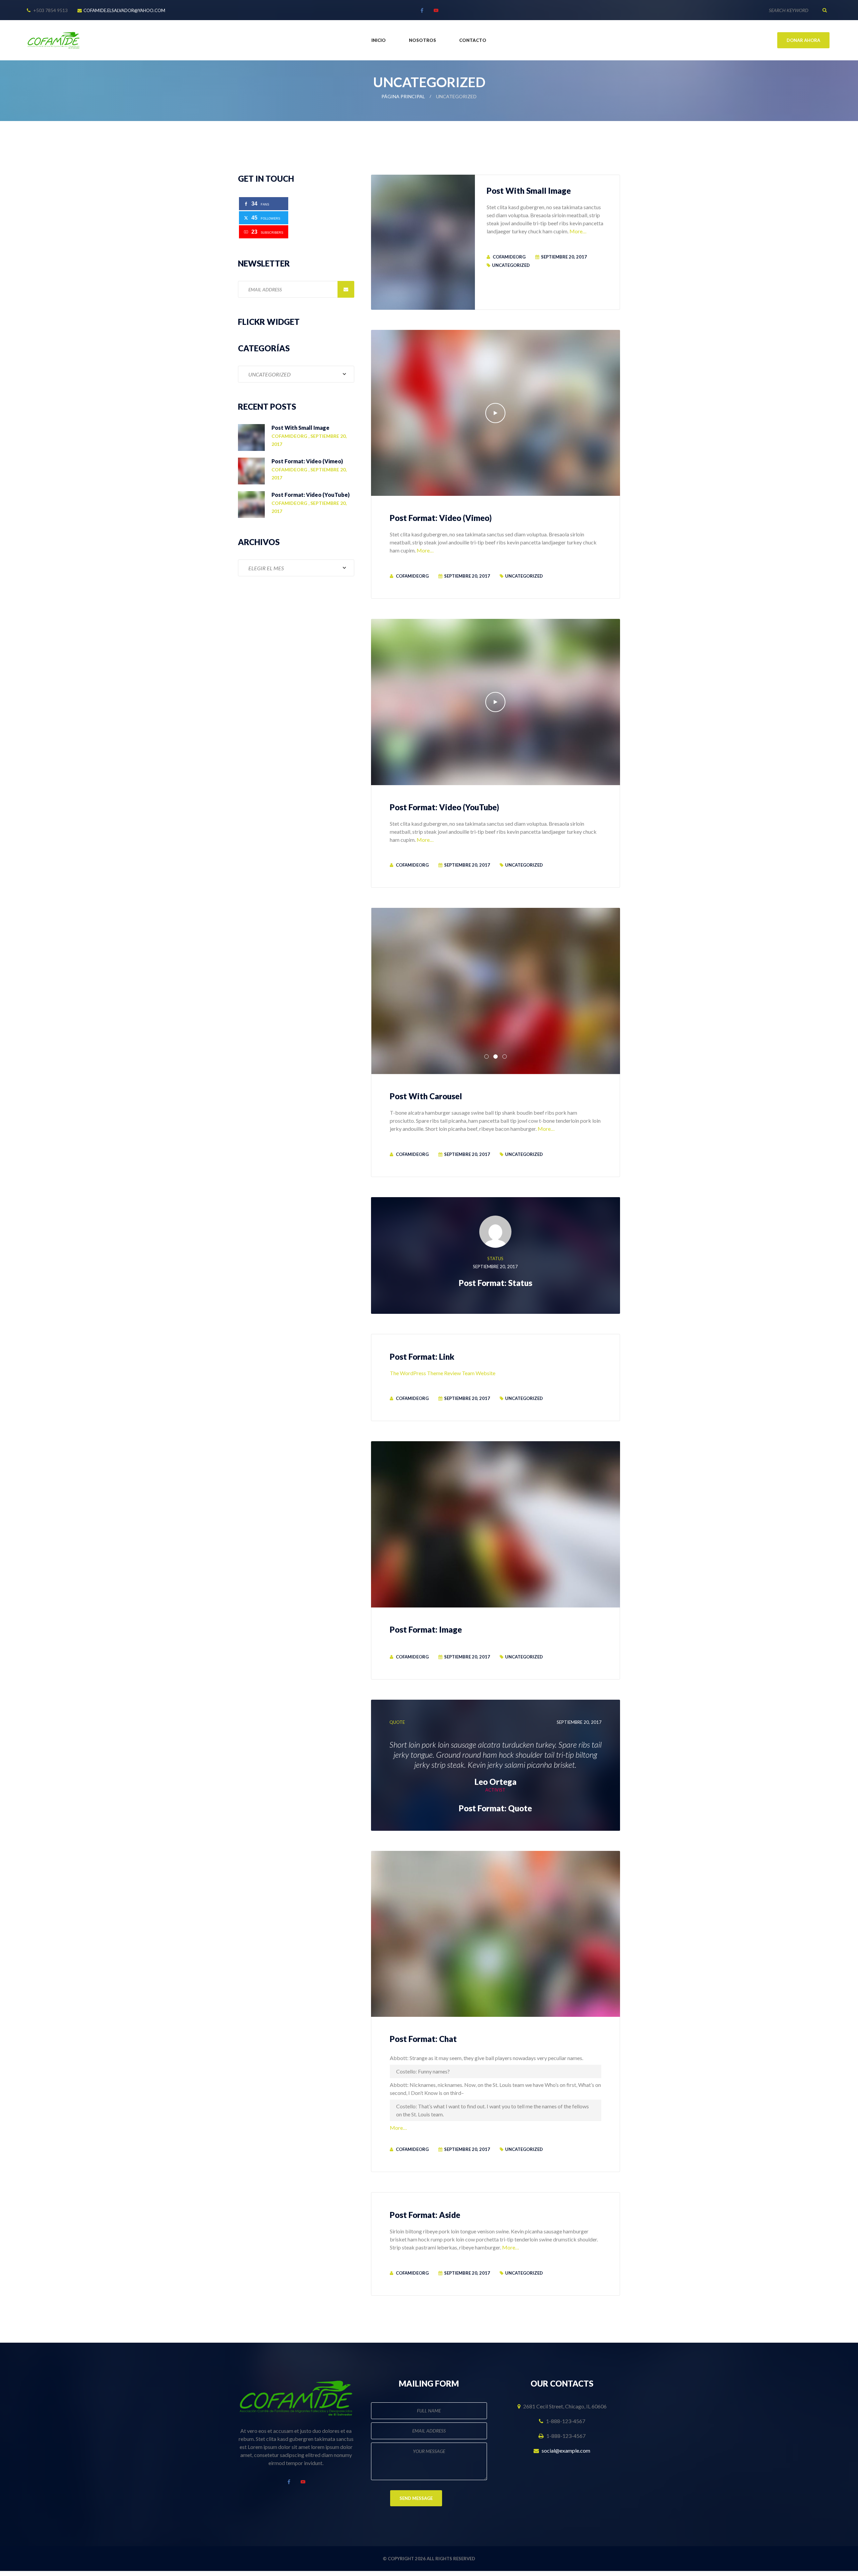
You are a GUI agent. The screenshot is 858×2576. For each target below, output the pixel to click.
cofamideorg (509, 257)
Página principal (403, 96)
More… (578, 231)
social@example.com (566, 2450)
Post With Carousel (426, 1096)
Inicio (379, 40)
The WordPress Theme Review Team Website (443, 1373)
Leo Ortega (496, 1782)
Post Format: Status (496, 1283)
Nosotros (422, 40)
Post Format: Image (426, 1629)
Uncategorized (511, 265)
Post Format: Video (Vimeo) (441, 518)
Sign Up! (346, 289)
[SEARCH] (824, 10)
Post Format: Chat (423, 2039)
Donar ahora (803, 40)
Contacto (473, 40)
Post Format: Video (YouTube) (444, 807)
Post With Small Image (529, 191)
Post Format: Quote (495, 1808)
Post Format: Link (422, 1357)
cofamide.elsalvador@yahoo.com (124, 10)
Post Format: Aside (425, 2215)
